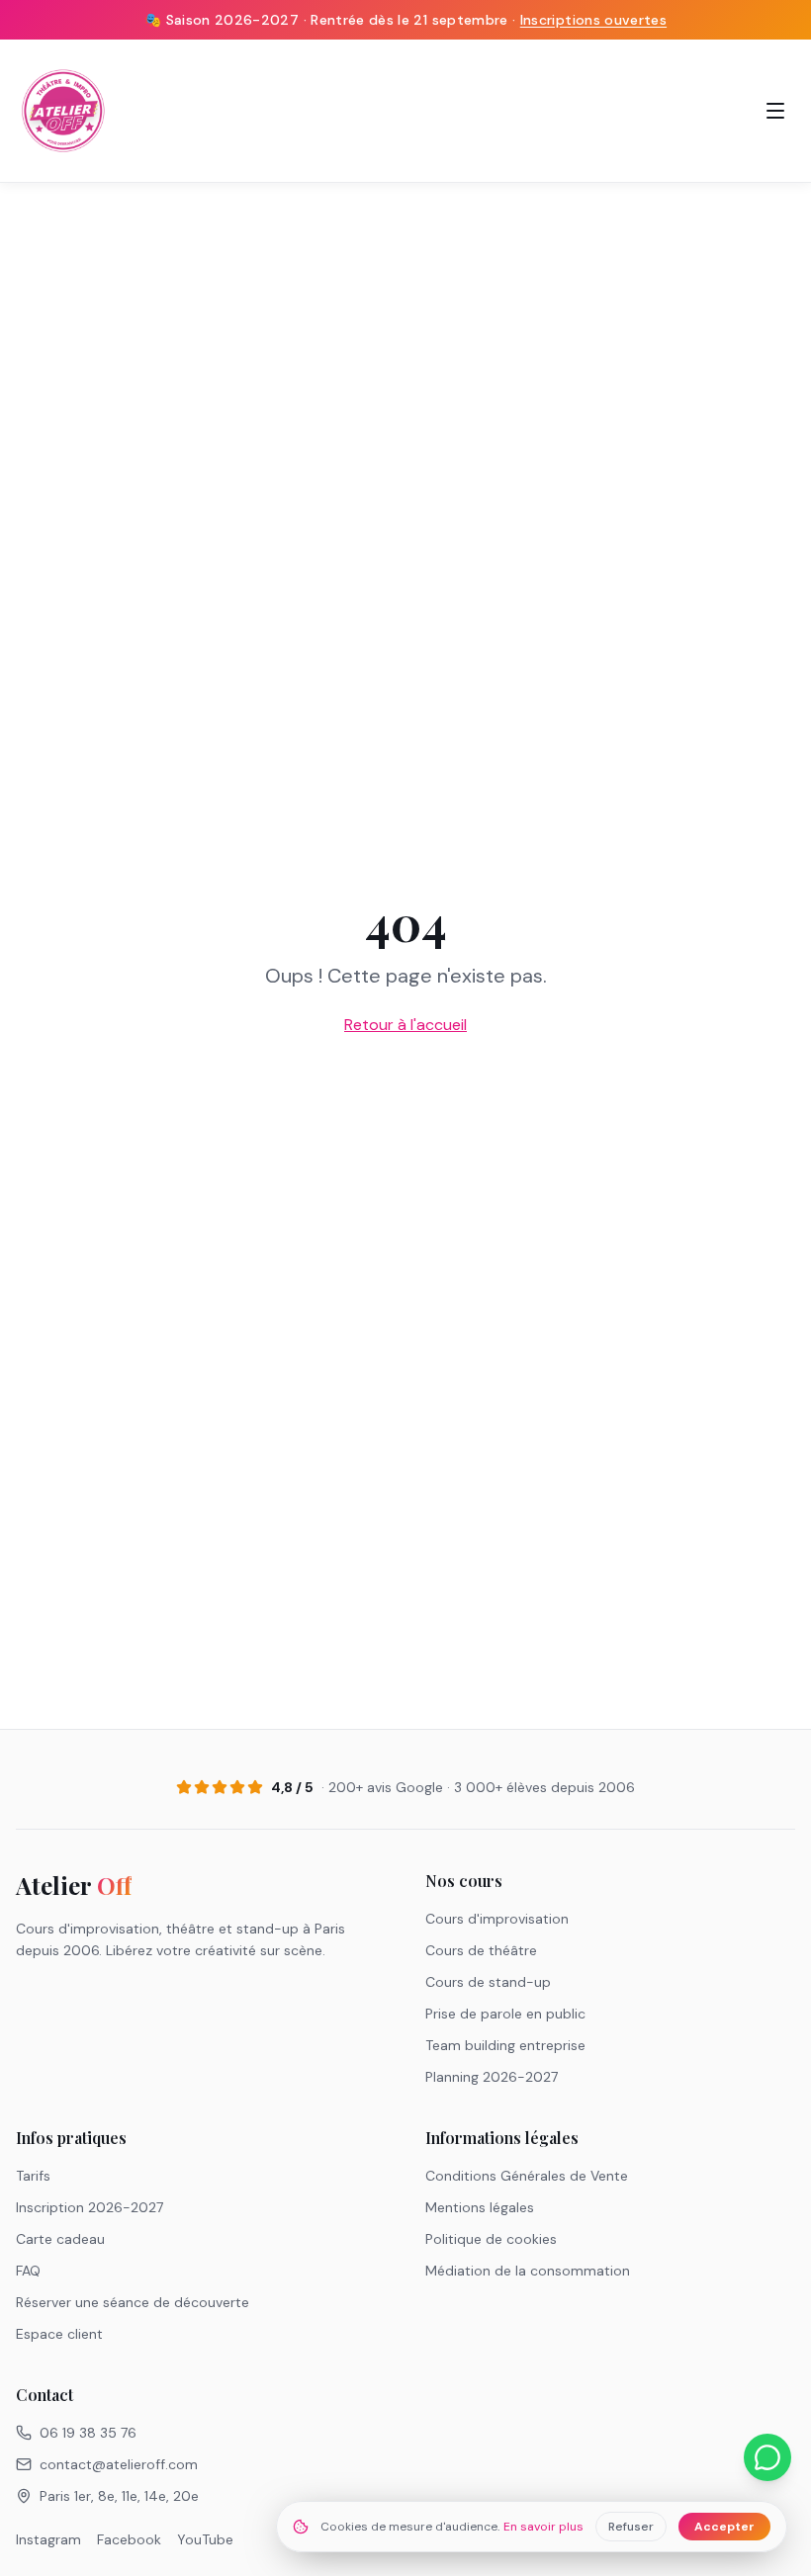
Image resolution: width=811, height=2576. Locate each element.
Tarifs (33, 2176)
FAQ (28, 2271)
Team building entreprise (505, 2045)
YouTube (205, 2539)
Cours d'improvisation (497, 1919)
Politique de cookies (491, 2239)
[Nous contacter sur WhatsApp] (767, 2457)
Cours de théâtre (481, 1950)
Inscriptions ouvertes (593, 20)
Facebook (129, 2539)
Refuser (631, 2527)
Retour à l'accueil (405, 1025)
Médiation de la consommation (528, 2271)
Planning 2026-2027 (492, 2077)
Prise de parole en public (505, 2014)
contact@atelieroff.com (119, 2464)
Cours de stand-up (488, 1982)
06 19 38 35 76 (88, 2433)
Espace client (59, 2334)
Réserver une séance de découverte (133, 2302)
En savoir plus (543, 2527)
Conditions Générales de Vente (527, 2176)
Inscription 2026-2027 (90, 2207)
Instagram (48, 2539)
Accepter (724, 2527)
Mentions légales (480, 2207)
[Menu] (775, 111)
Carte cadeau (60, 2239)
